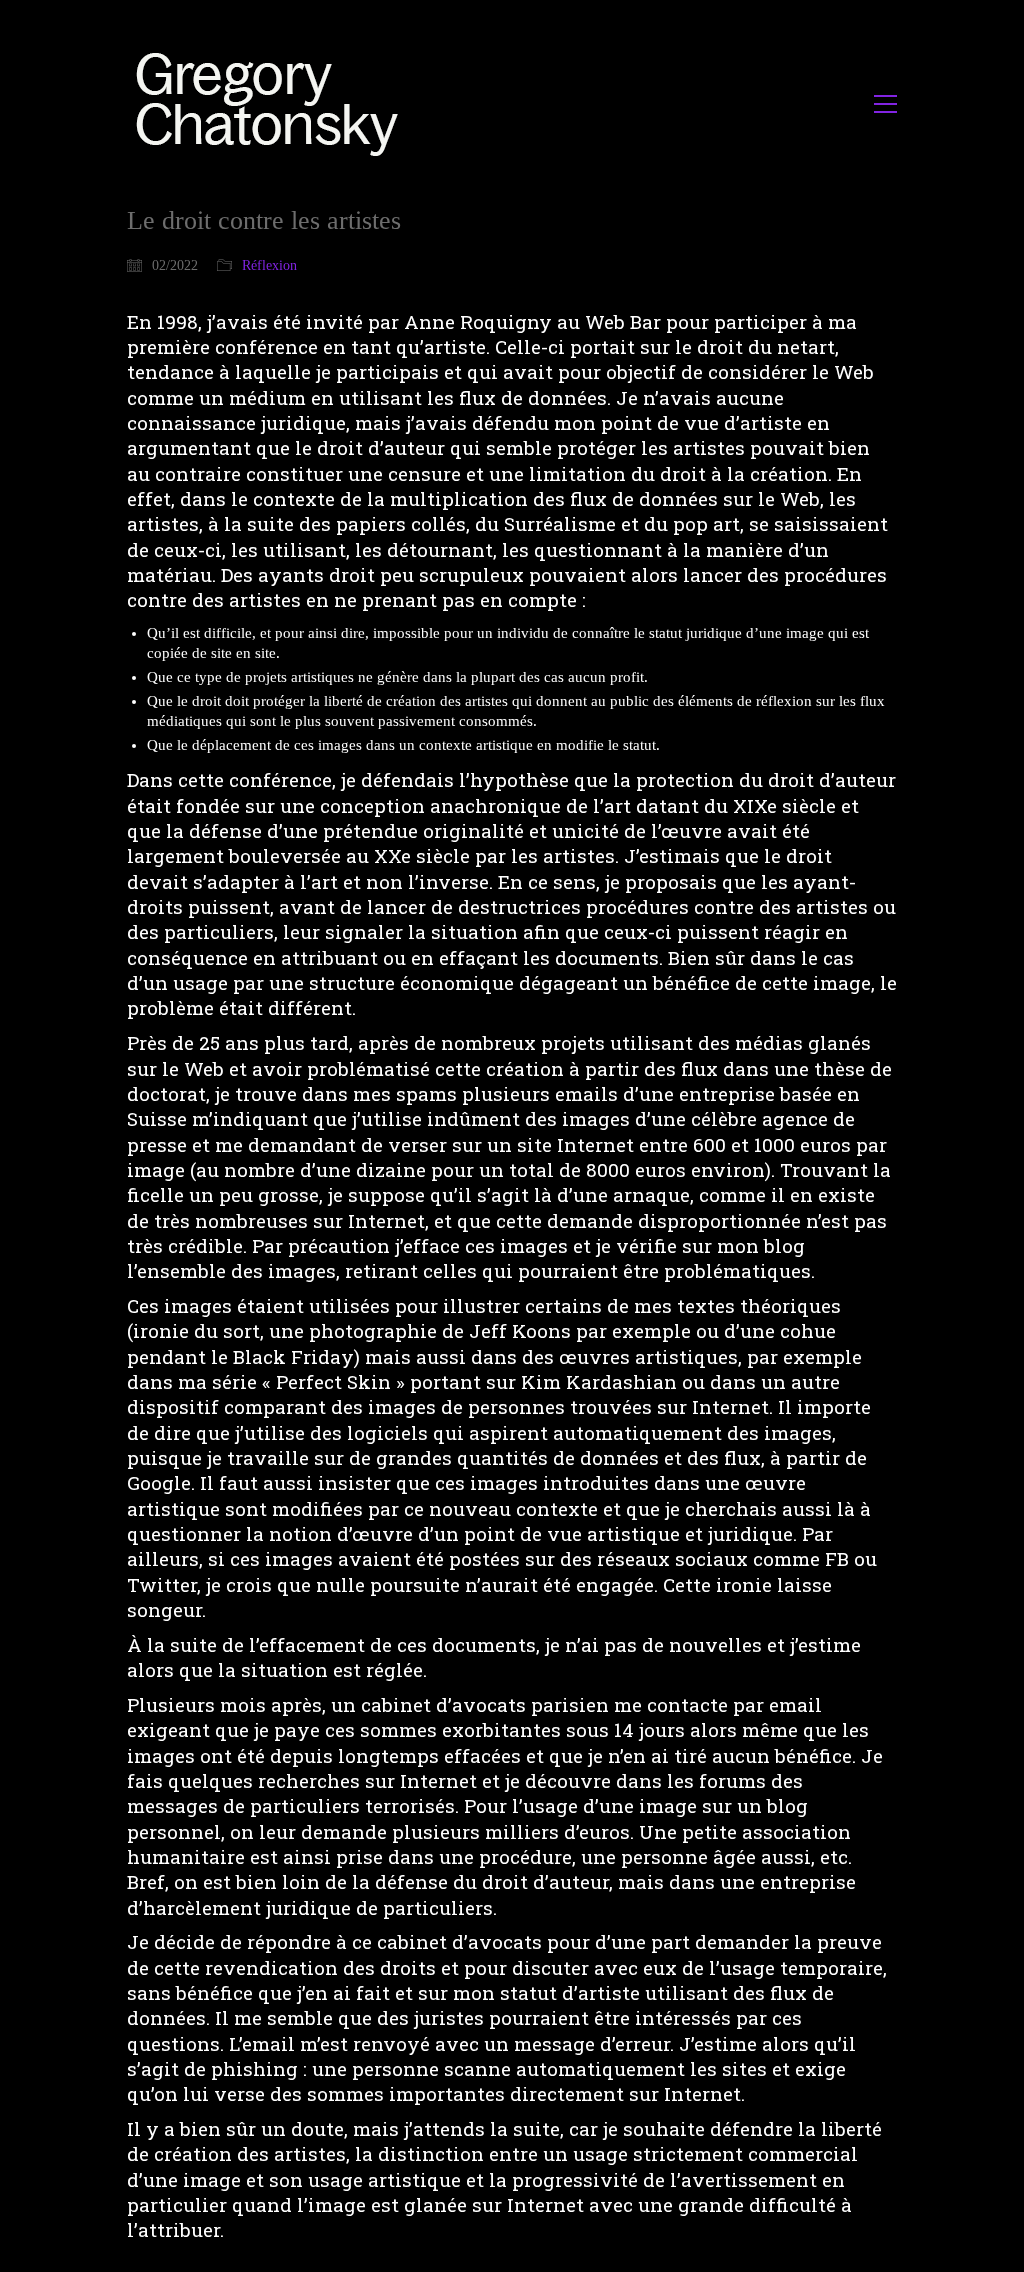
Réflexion (269, 265)
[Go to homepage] (272, 103)
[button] (885, 104)
